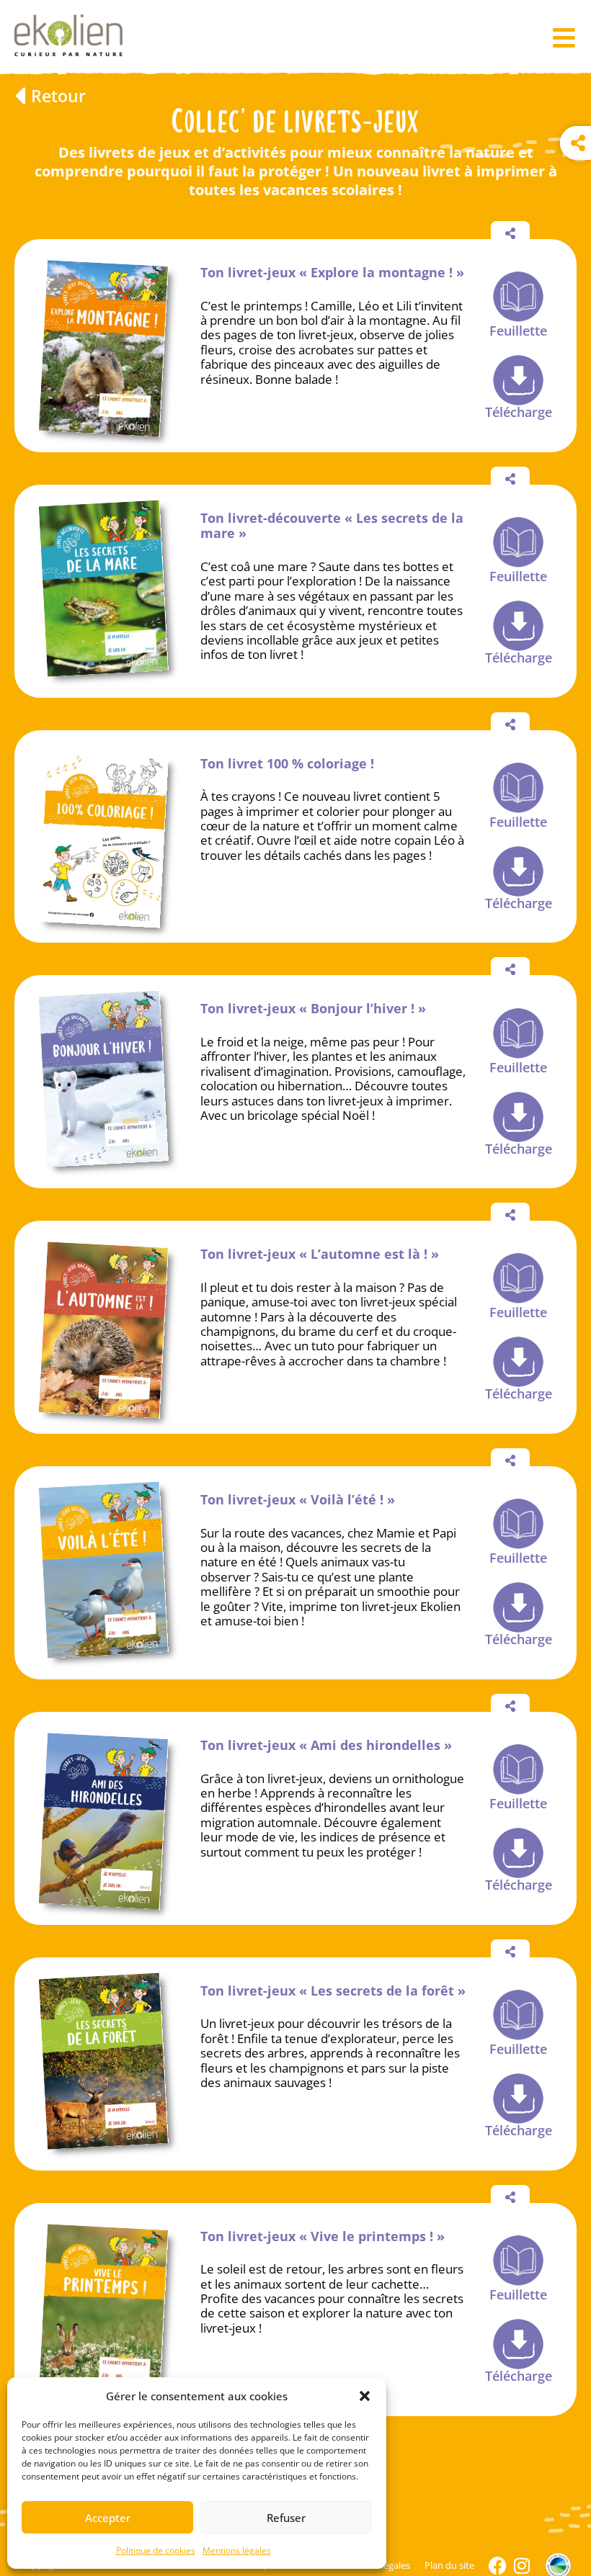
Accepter (108, 2518)
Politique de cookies (156, 2550)
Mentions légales (237, 2550)
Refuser (286, 2518)
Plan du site (449, 2565)
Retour (58, 96)
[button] (365, 2396)
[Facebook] (498, 2566)
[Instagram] (522, 2566)
